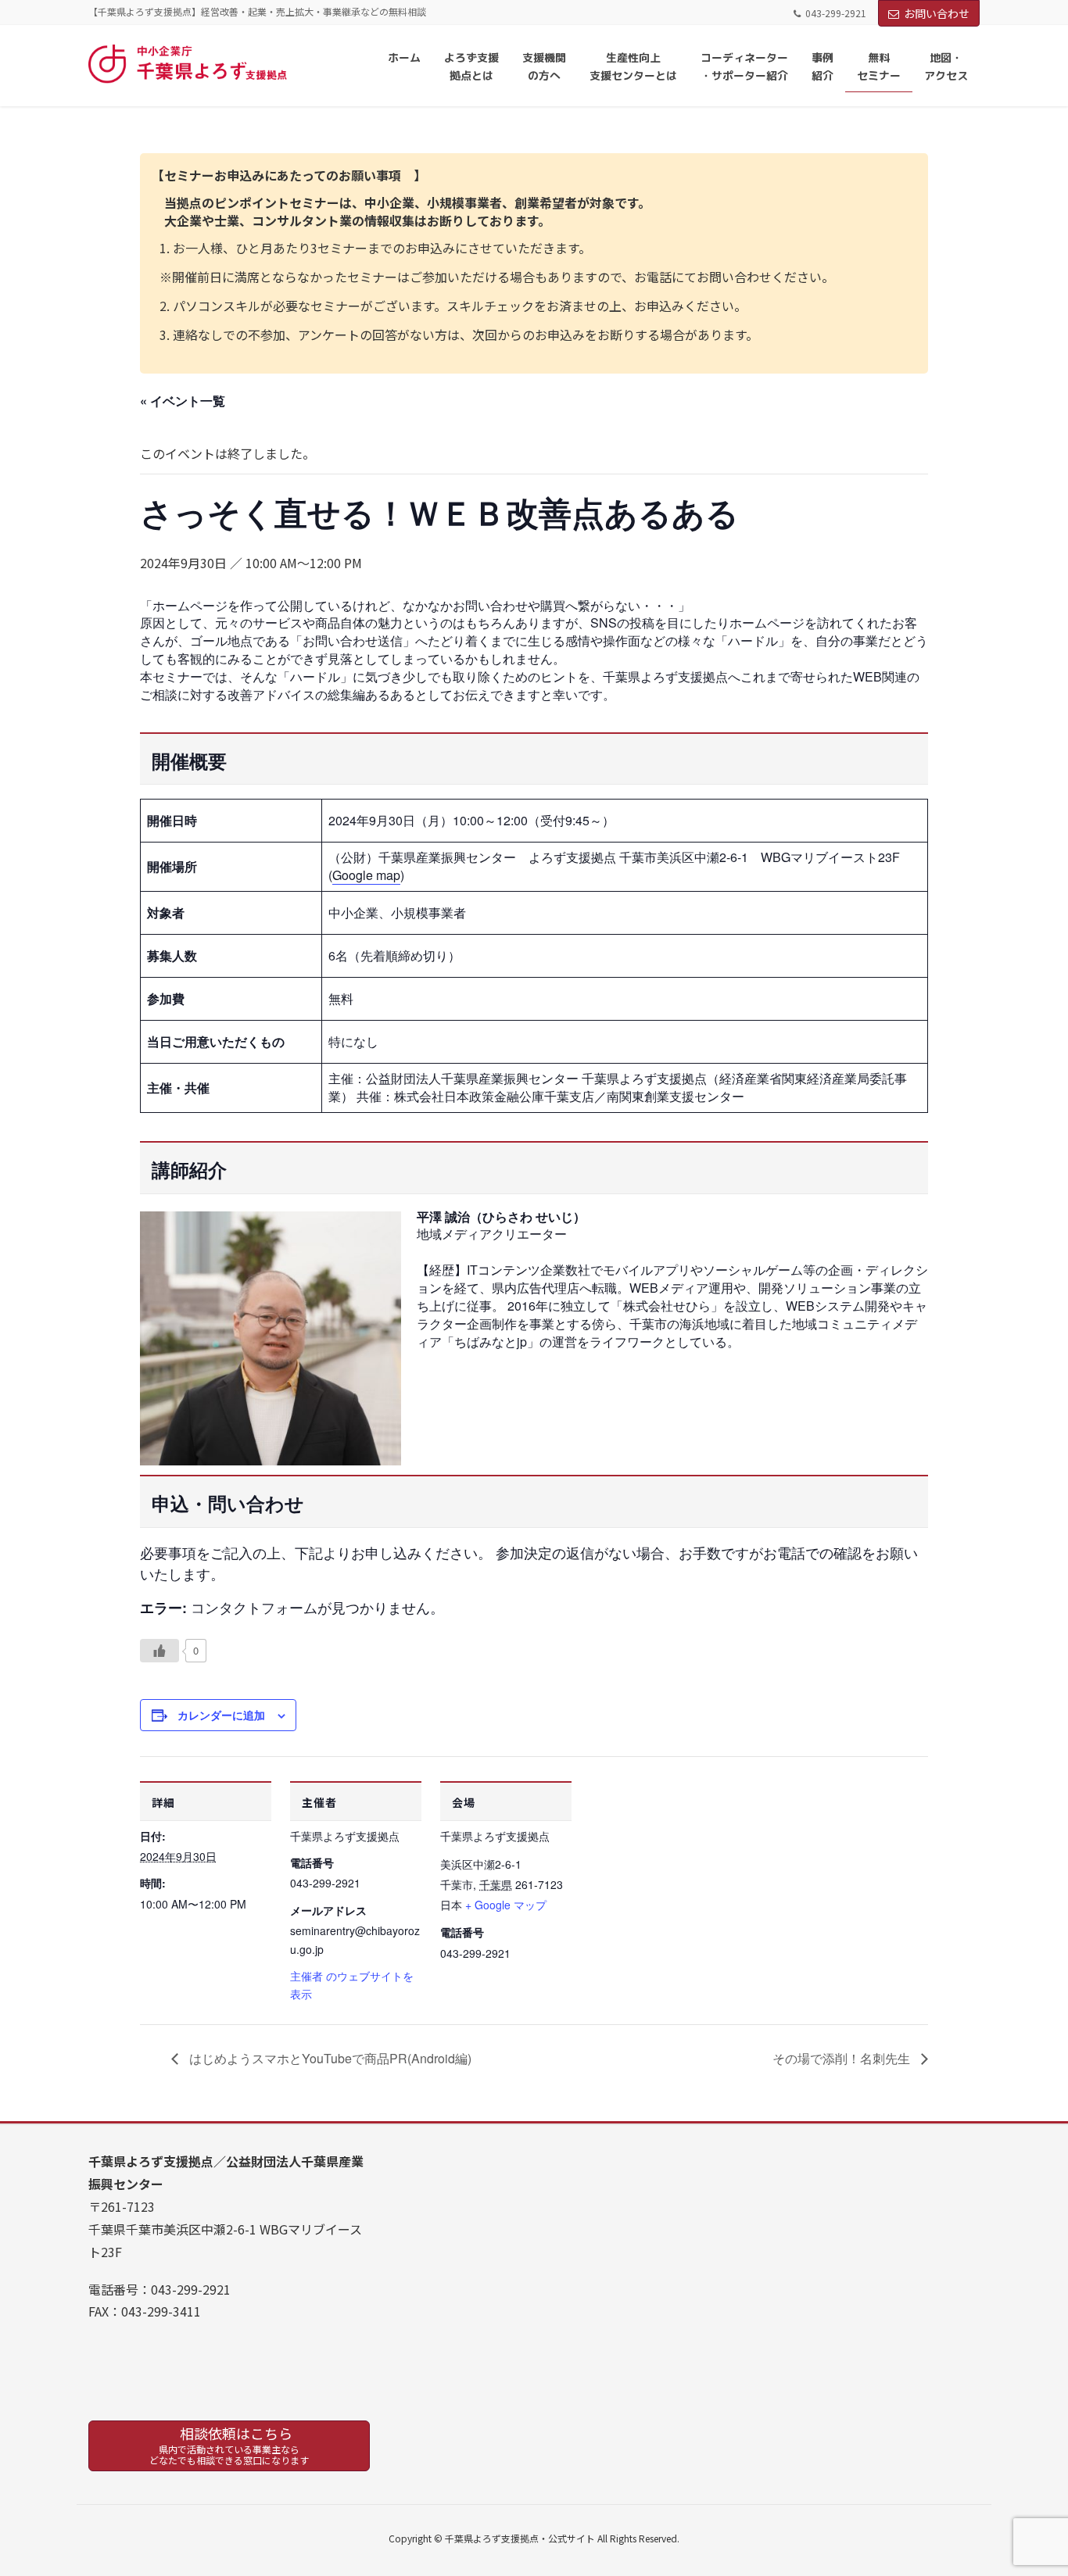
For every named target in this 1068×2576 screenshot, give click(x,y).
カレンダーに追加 (221, 1715)
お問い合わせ (937, 13)
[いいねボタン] (159, 1651)
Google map (366, 875)
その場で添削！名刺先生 (843, 2058)
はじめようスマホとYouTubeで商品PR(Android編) (329, 2058)
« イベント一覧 (183, 401)
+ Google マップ (506, 1905)
